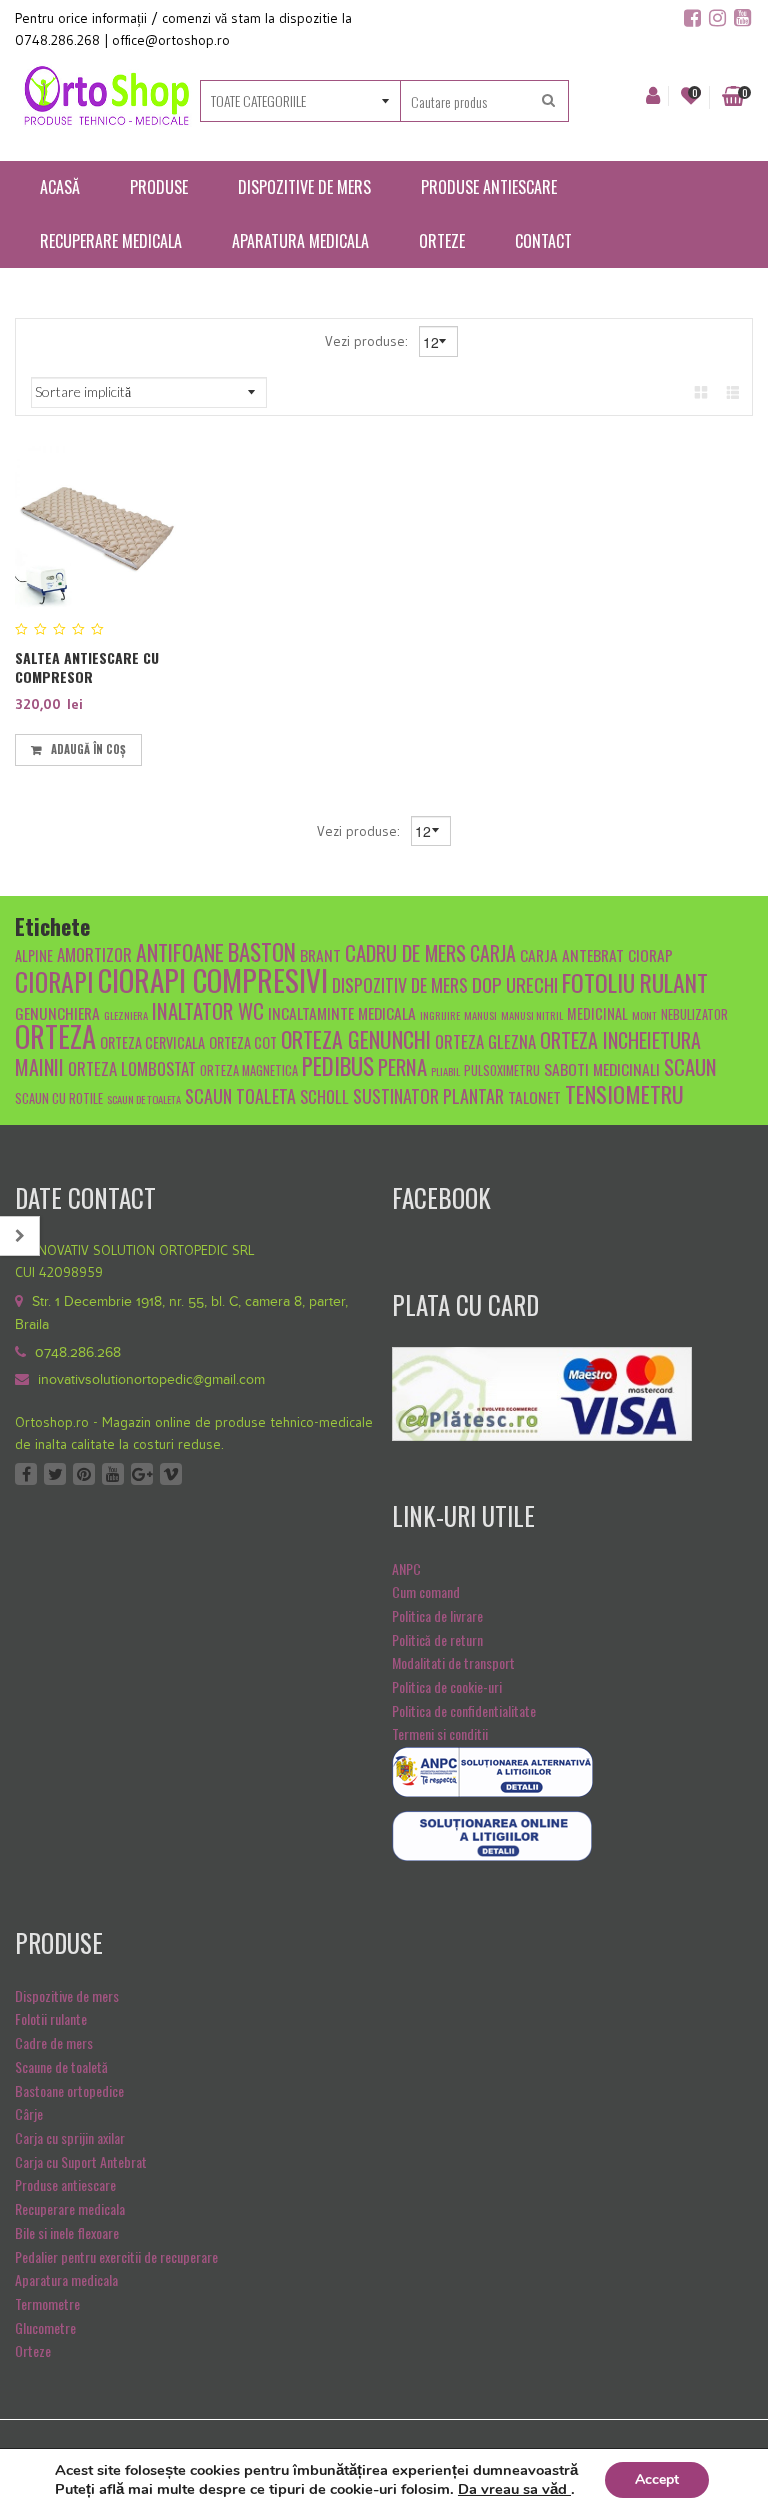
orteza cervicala (152, 1042)
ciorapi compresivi (213, 979)
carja (493, 953)
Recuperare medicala (70, 2208)
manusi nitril (532, 1015)
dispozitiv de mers (400, 984)
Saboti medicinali (602, 1068)
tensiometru (624, 1093)
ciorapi (54, 981)
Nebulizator (694, 1014)
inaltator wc (208, 1010)
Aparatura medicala (66, 2279)
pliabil (445, 1071)
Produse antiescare (65, 2184)
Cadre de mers (54, 2042)
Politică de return (437, 1639)
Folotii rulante (51, 2018)
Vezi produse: (368, 341)
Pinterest (84, 1474)
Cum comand (426, 1591)
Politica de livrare (437, 1615)
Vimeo (171, 1474)
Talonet (534, 1096)
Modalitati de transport (453, 1662)
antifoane (180, 952)
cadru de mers (405, 952)
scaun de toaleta (144, 1099)
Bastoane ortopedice (69, 2090)
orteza (55, 1036)
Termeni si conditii (440, 1733)
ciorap (650, 954)
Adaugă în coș (88, 749)
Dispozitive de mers (67, 1995)
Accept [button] (657, 2479)
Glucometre (45, 2327)
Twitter (55, 1474)
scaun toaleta (240, 1095)
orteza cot (243, 1042)
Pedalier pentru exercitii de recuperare (116, 2256)
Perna (402, 1066)
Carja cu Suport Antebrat (81, 2161)
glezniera (126, 1015)
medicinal (597, 1013)
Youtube (113, 1474)
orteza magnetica (249, 1070)
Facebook (26, 1474)
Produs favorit (159, 746)
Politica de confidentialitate (464, 1710)
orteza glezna (485, 1041)
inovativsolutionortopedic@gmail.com (151, 1380)
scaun (690, 1066)
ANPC (406, 1568)
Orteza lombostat (132, 1068)
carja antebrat (572, 954)
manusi (480, 1015)
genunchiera (57, 1012)
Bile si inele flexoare (67, 2232)
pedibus (338, 1066)
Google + (142, 1474)
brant (320, 954)
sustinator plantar (428, 1095)
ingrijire (440, 1015)
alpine (34, 955)
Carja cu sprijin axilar (70, 2137)
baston (262, 952)
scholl (324, 1096)
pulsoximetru (502, 1070)
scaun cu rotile (59, 1098)
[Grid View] (701, 391)
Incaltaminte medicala (342, 1012)
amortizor (94, 954)
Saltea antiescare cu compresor (87, 667)
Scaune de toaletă (61, 2066)
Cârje (29, 2113)
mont (644, 1015)
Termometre (47, 2303)
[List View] (733, 391)
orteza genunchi (356, 1039)
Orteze (33, 2350)
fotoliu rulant (635, 982)
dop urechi (515, 984)
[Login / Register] (653, 96)
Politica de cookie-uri (447, 1686)
